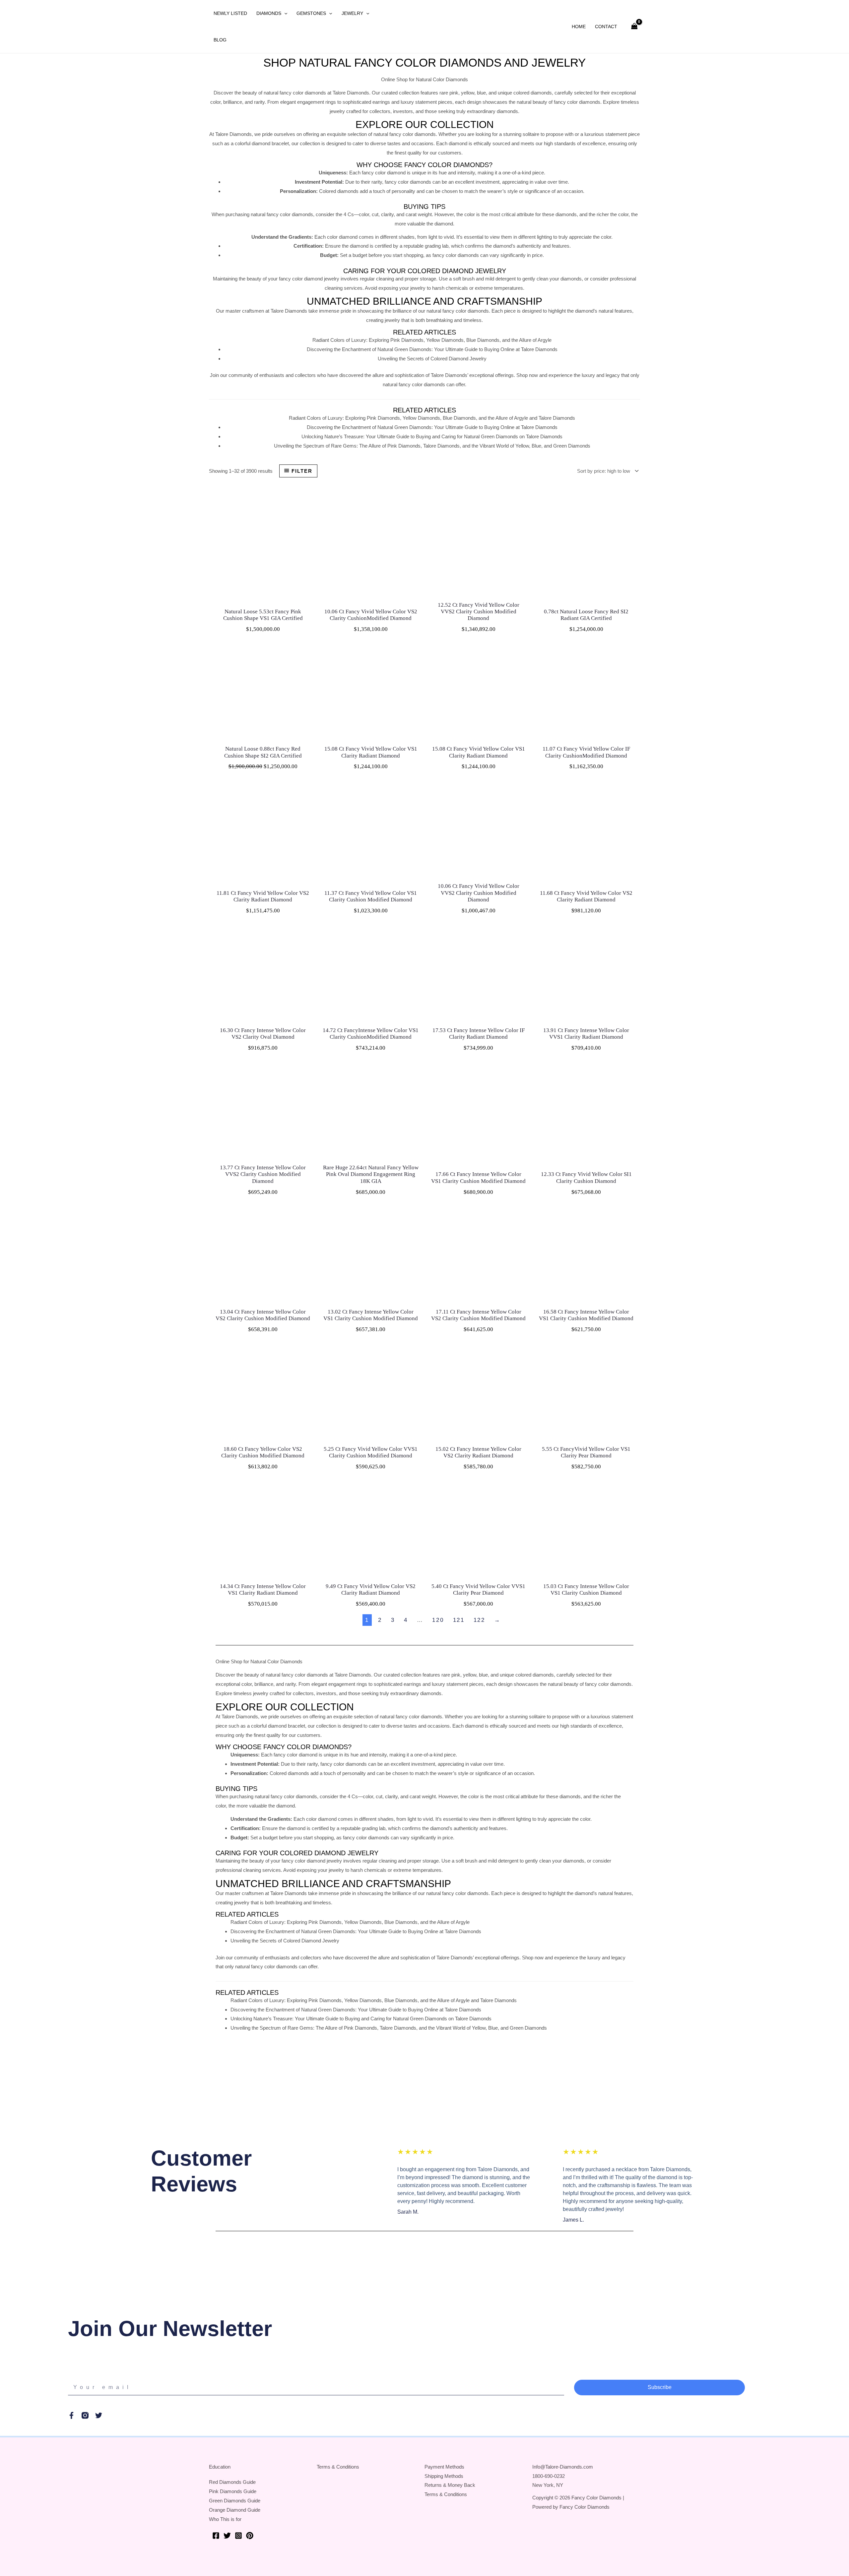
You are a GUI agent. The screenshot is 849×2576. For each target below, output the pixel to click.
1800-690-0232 (549, 2476)
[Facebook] (216, 2536)
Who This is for (225, 2519)
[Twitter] (227, 2536)
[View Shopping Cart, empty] (634, 27)
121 (459, 1620)
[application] (284, 13)
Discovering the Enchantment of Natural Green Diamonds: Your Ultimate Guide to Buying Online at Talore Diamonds (432, 349)
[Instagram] (238, 2536)
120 (438, 1620)
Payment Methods (444, 2467)
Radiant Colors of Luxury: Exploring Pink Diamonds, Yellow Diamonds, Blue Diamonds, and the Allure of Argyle (432, 340)
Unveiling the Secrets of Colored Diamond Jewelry (432, 359)
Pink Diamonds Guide (233, 2491)
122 (479, 1620)
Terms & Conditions (338, 2467)
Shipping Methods (444, 2476)
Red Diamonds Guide (232, 2482)
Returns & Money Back (450, 2485)
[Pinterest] (250, 2536)
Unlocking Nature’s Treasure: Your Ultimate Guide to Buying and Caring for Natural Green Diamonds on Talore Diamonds (432, 436)
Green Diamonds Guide (235, 2501)
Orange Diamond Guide (235, 2510)
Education (220, 2467)
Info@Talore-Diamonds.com (563, 2467)
